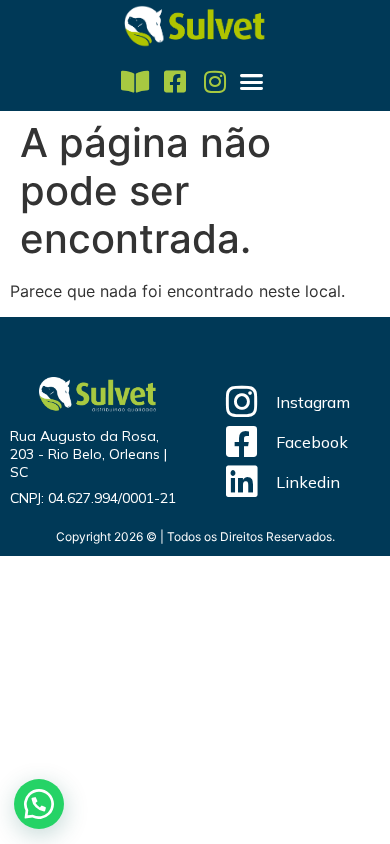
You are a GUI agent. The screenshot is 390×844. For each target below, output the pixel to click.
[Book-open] (135, 81)
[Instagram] (215, 81)
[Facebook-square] (175, 81)
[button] (252, 82)
